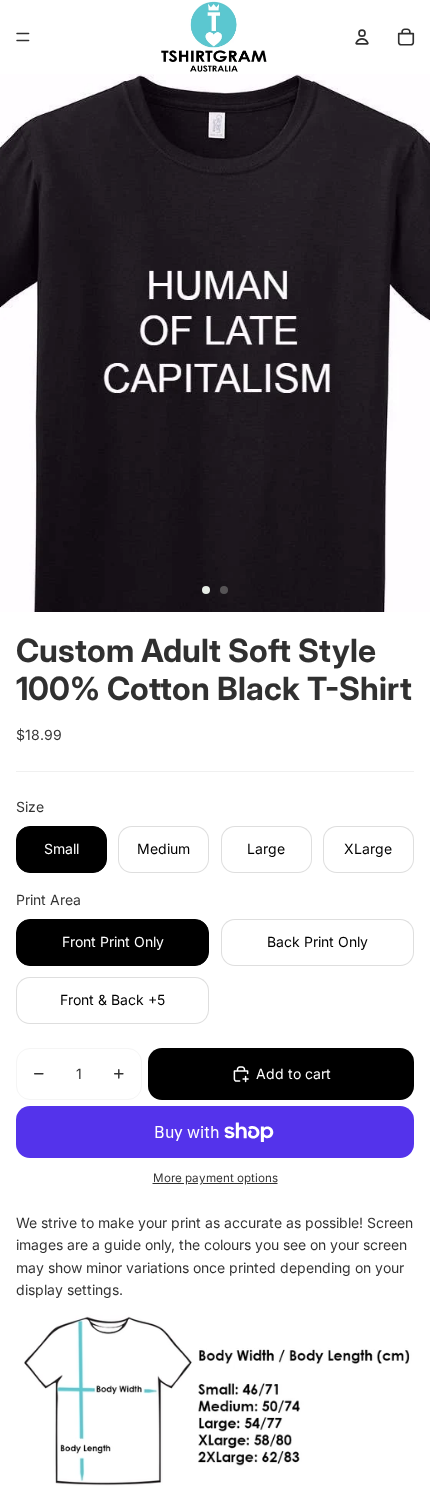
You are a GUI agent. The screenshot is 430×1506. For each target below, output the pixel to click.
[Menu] (23, 37)
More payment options (215, 1178)
